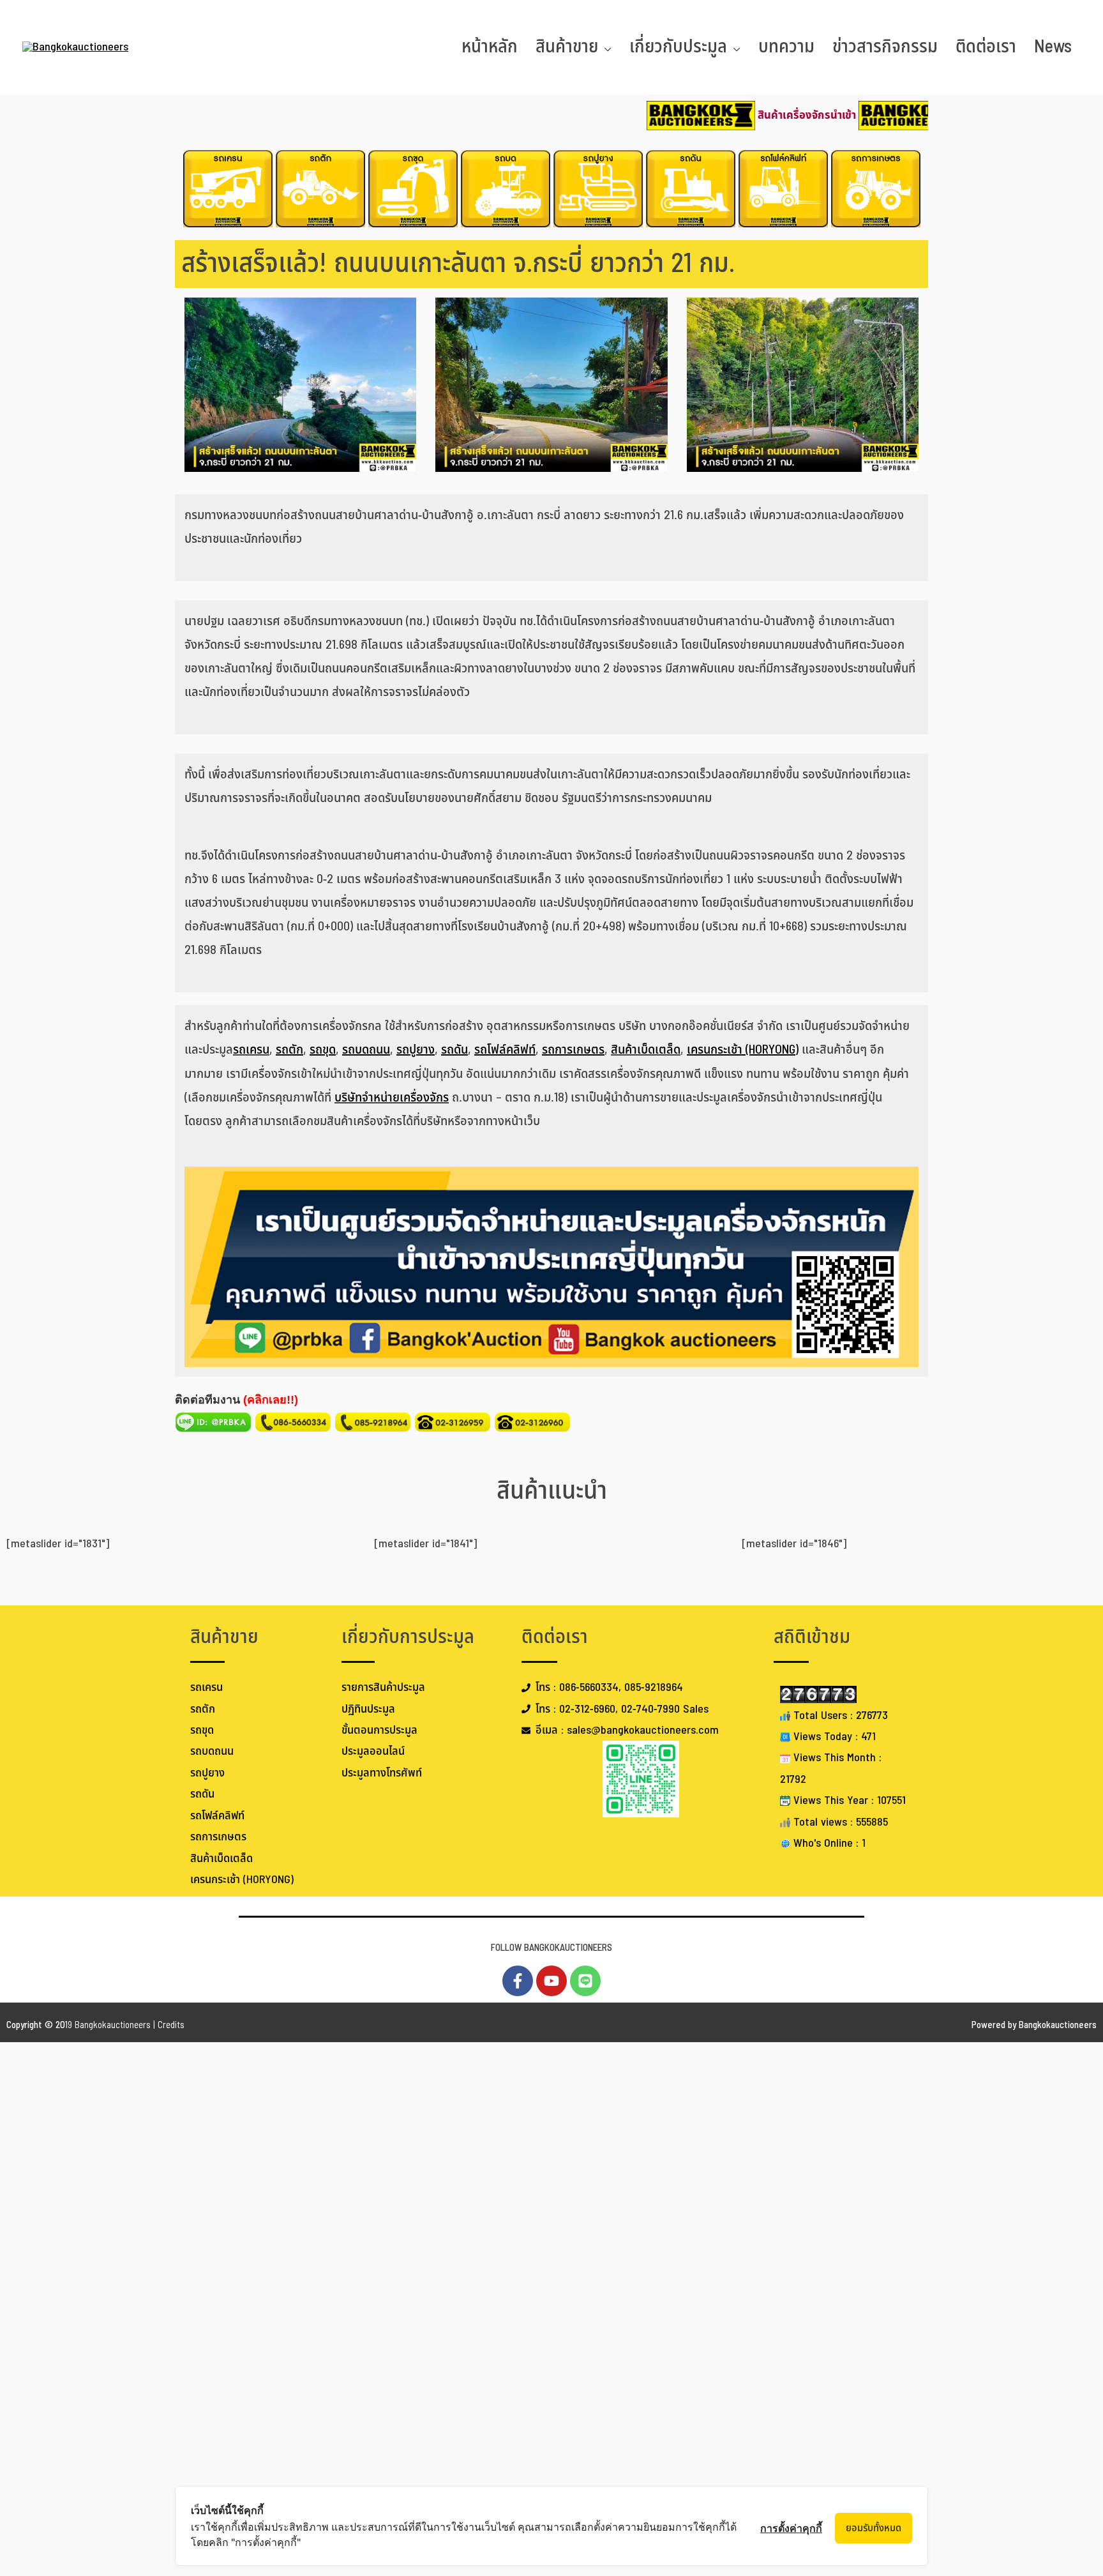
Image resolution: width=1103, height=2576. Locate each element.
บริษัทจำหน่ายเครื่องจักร (392, 1098)
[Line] (585, 1981)
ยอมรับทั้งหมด (874, 2528)
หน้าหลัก (490, 47)
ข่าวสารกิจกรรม (885, 47)
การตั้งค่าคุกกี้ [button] (791, 2528)
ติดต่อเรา (986, 47)
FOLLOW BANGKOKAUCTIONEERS (551, 1948)
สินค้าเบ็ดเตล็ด (646, 1050)
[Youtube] (551, 1981)
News (1053, 47)
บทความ (786, 47)
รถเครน (251, 1050)
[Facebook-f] (518, 1981)
